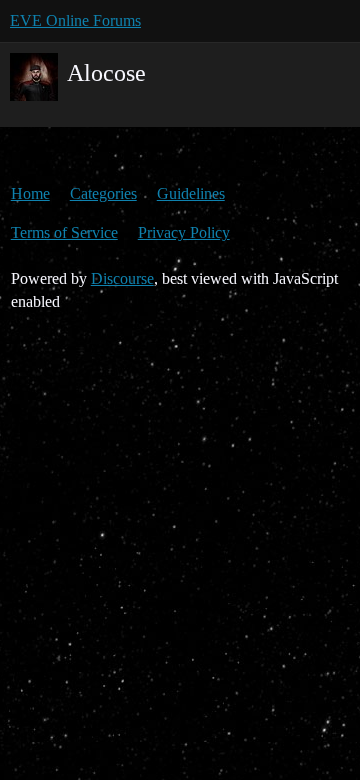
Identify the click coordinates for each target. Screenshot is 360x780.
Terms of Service (64, 232)
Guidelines (191, 193)
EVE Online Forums (75, 20)
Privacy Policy (184, 232)
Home (30, 193)
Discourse (122, 278)
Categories (103, 193)
